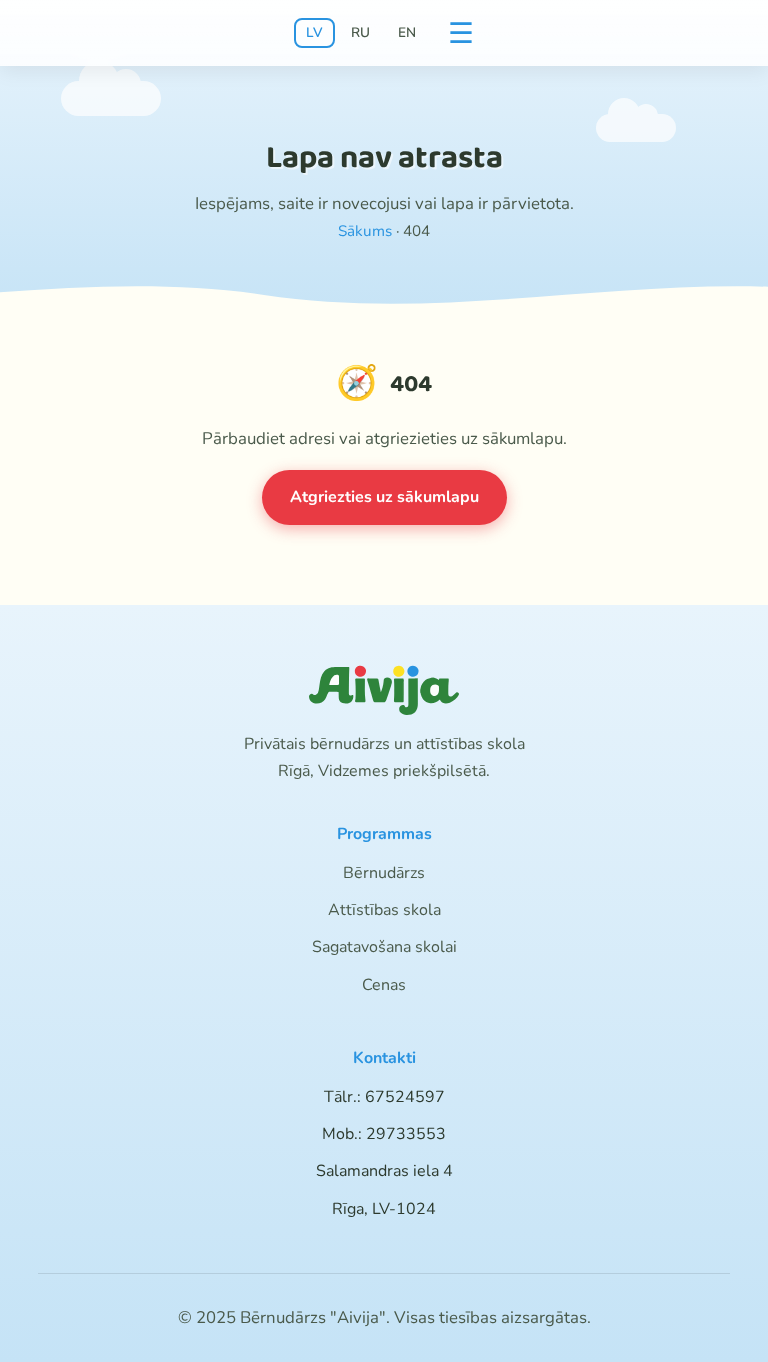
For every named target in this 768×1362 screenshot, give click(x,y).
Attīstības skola (384, 910)
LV (314, 32)
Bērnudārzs (384, 873)
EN (407, 32)
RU (360, 32)
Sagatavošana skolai (384, 947)
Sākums (365, 231)
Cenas (384, 985)
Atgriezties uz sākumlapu (384, 497)
